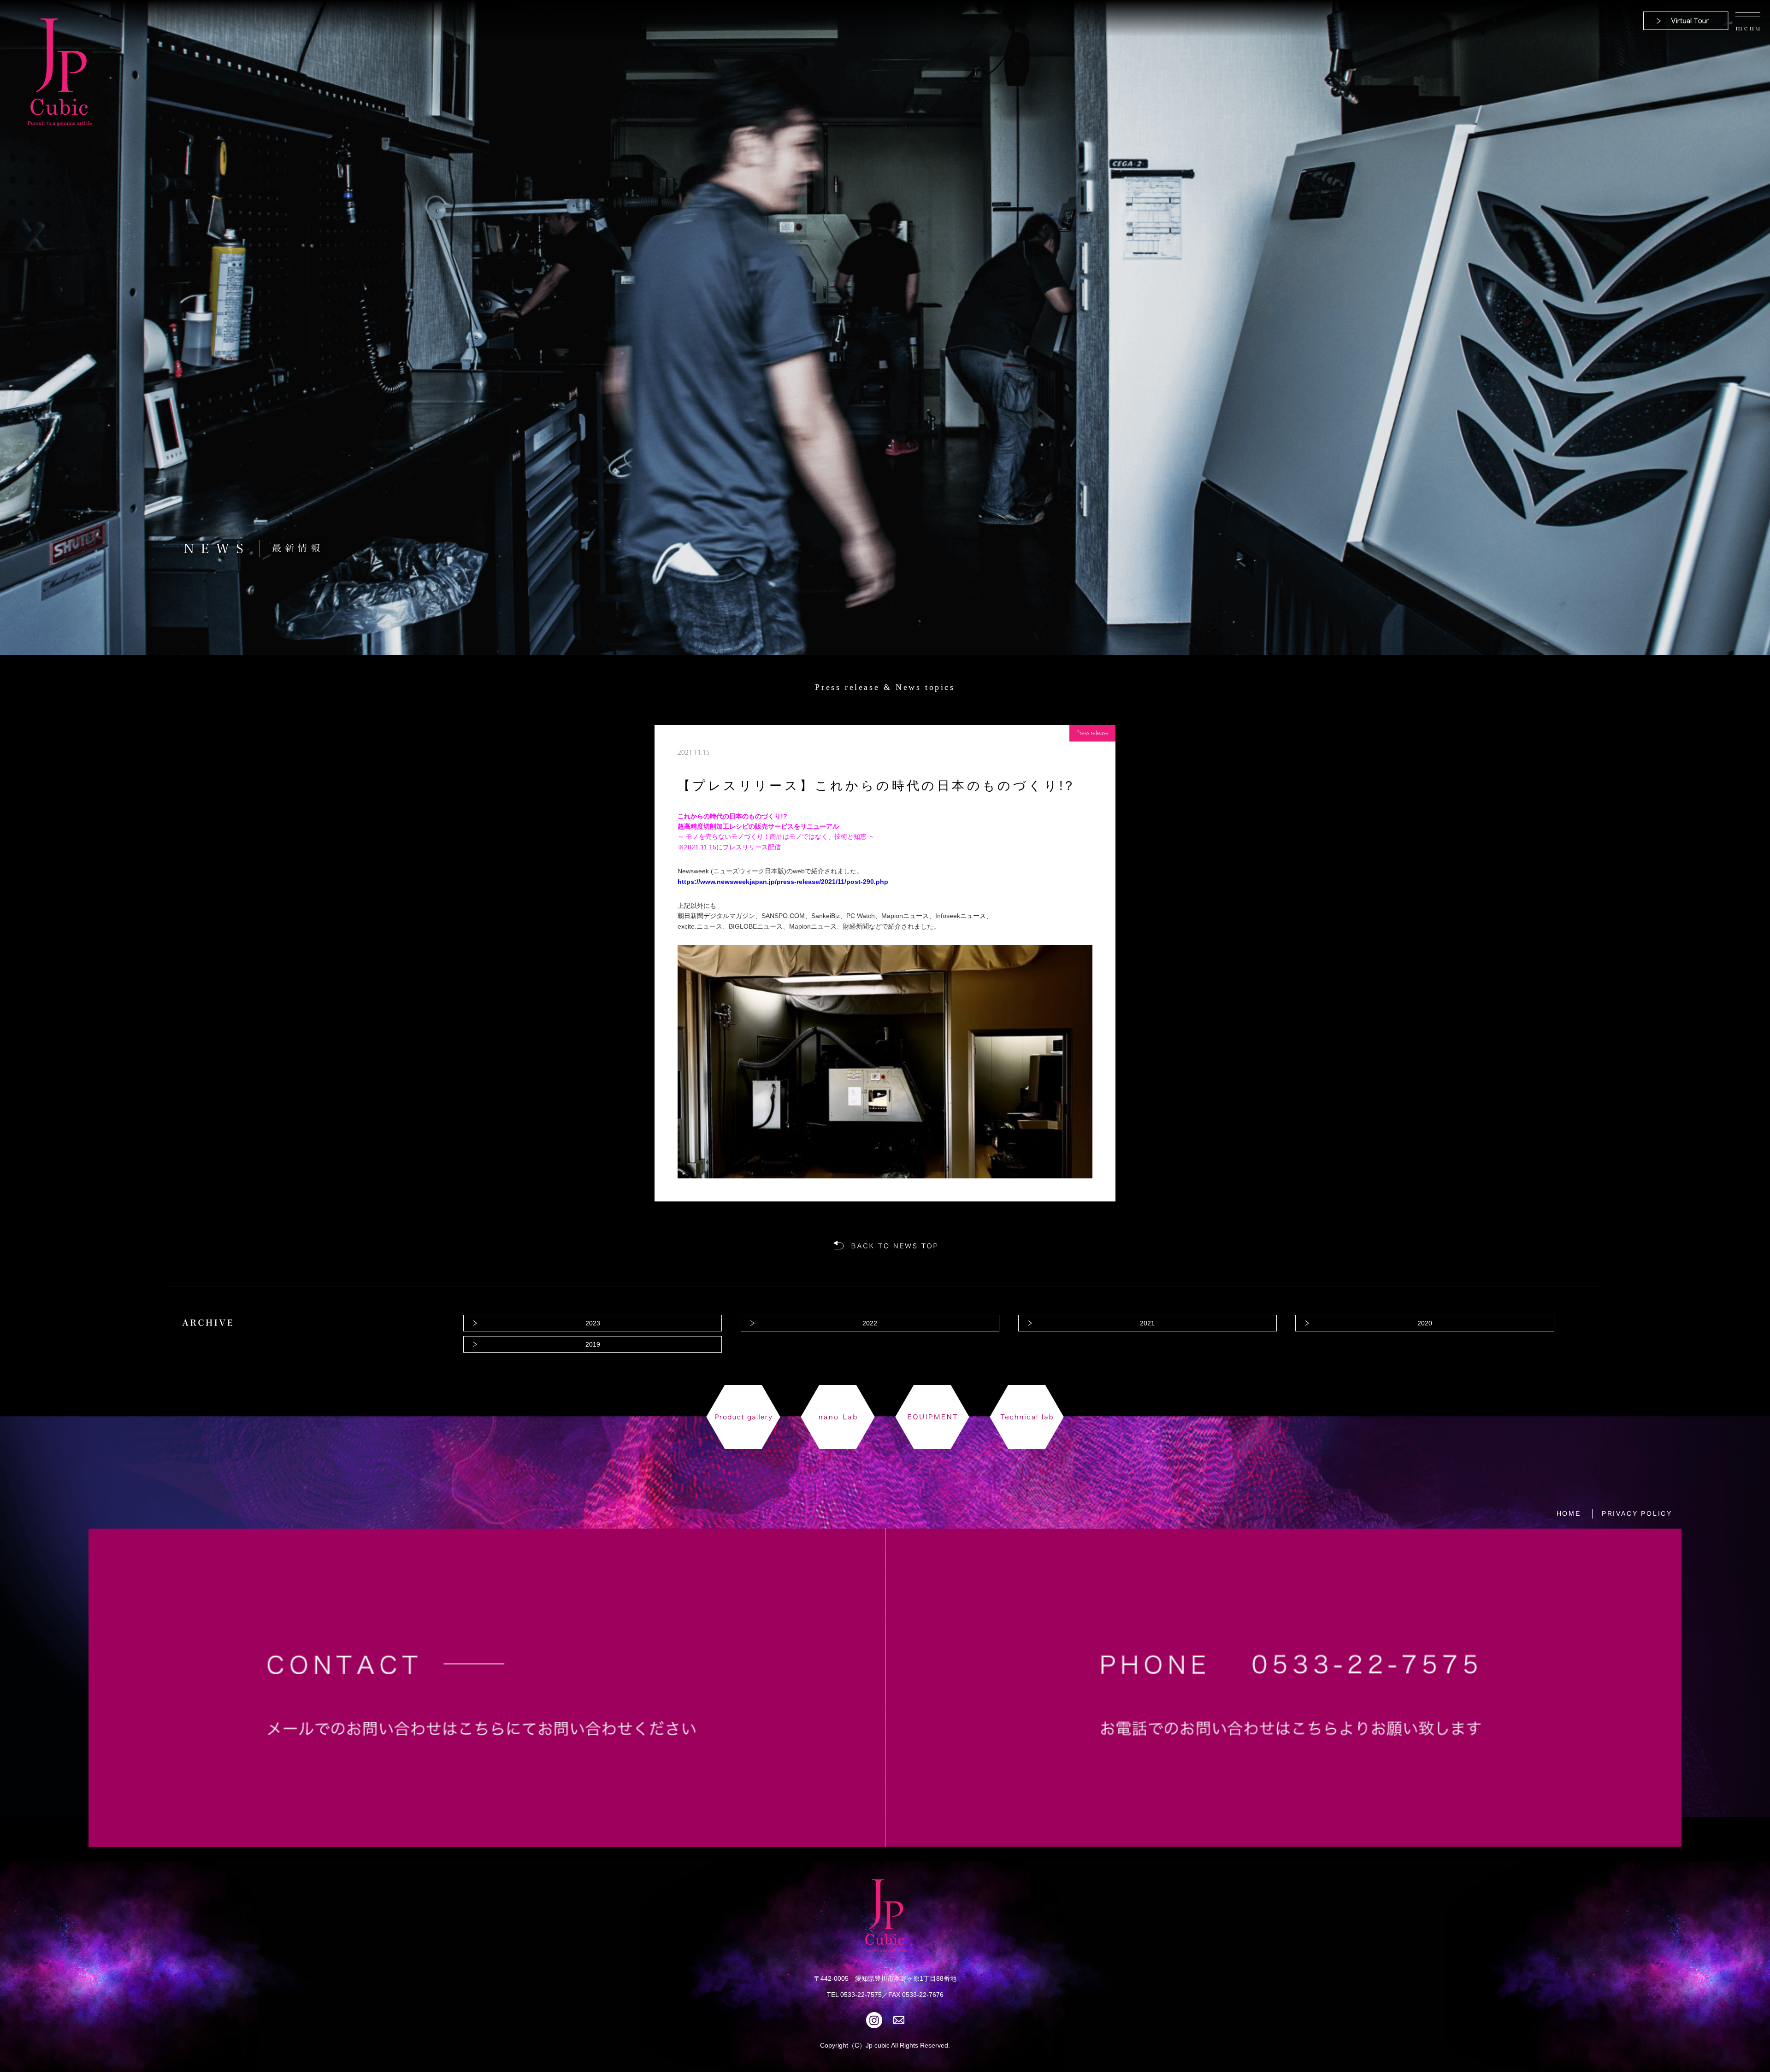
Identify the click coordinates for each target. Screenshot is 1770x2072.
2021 (1147, 1323)
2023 (593, 1323)
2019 (593, 1344)
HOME (1569, 1513)
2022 (870, 1323)
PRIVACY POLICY (1637, 1513)
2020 (1425, 1323)
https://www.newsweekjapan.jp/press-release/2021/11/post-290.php (783, 882)
